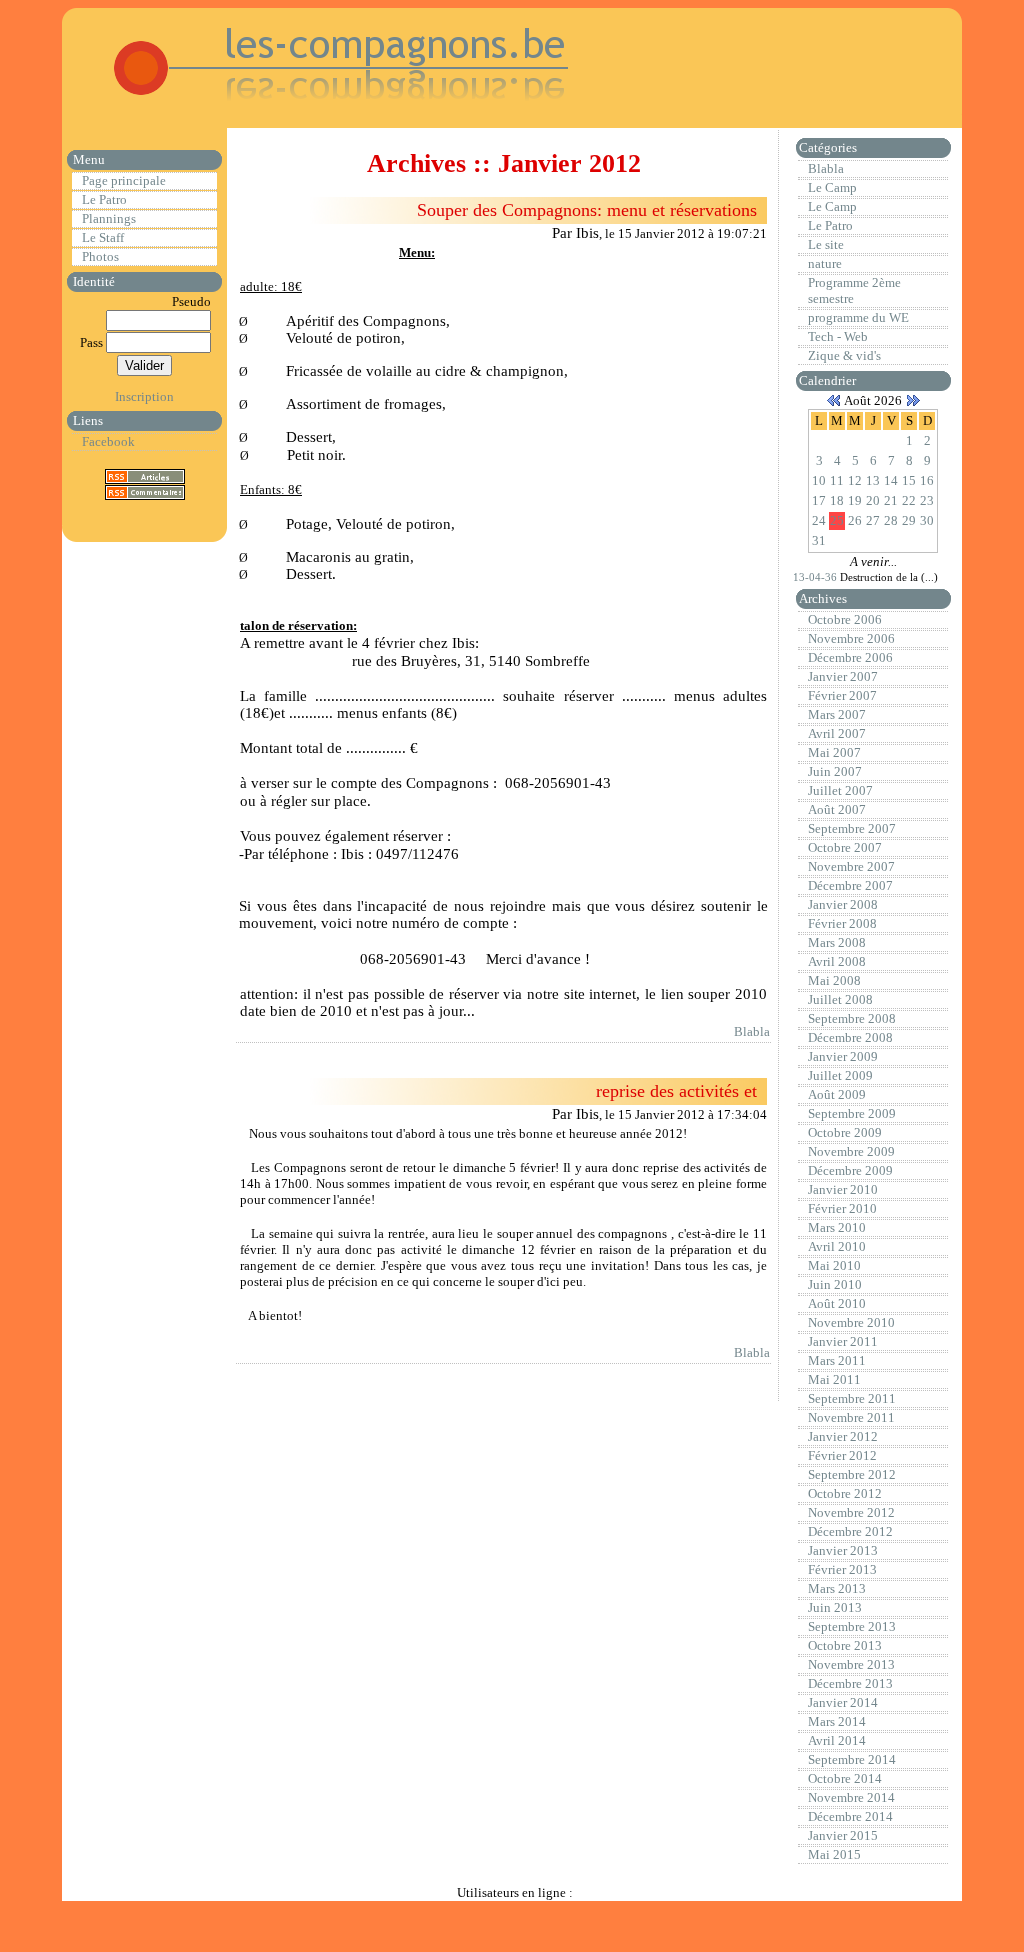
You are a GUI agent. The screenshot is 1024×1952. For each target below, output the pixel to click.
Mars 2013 (837, 1588)
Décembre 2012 (850, 1531)
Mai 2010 (834, 1265)
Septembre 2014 (852, 1759)
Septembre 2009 (852, 1113)
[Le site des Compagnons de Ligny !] (318, 109)
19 (855, 500)
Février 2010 (842, 1208)
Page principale (124, 180)
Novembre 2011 (851, 1417)
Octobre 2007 (845, 847)
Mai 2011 (834, 1379)
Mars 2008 (837, 942)
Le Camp (832, 187)
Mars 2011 (837, 1360)
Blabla (752, 1031)
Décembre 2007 (850, 885)
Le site (826, 244)
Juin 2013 (835, 1607)
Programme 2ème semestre (854, 290)
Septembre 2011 (852, 1398)
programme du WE (858, 317)
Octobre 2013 (845, 1645)
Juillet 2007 (840, 790)
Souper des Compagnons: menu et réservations (587, 210)
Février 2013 (842, 1569)
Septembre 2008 (852, 1018)
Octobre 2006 (845, 619)
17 (819, 500)
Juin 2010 (835, 1284)
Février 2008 (842, 923)
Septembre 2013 (852, 1626)
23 (927, 500)
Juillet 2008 (840, 999)
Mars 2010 (837, 1227)
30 (927, 520)
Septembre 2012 (852, 1474)
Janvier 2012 (843, 1436)
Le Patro (104, 199)
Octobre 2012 (845, 1493)
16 (927, 480)
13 (873, 480)
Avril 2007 (837, 733)
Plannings (109, 218)
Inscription (144, 396)
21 (891, 500)
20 (873, 500)
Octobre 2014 (845, 1778)
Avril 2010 (837, 1246)
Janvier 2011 (843, 1341)
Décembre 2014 (850, 1816)
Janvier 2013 (843, 1550)
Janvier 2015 (843, 1835)
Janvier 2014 (843, 1702)
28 (891, 520)
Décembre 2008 (850, 1037)
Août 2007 (837, 809)
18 (837, 500)
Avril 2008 (837, 961)
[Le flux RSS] (145, 475)
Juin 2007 (835, 771)
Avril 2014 (837, 1740)
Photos (100, 256)
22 (909, 500)
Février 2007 (842, 695)
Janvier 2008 (843, 904)
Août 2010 (837, 1303)
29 (909, 520)
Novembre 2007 (851, 866)
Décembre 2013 (850, 1683)
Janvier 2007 (843, 676)
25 (837, 520)
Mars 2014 (837, 1721)
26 (855, 520)
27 (873, 520)
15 (909, 480)
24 (819, 520)
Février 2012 (842, 1455)
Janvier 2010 (843, 1189)
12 (855, 480)
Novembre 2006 (851, 638)
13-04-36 (816, 577)
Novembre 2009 (851, 1151)
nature (825, 263)
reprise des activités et (676, 1091)
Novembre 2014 (851, 1797)
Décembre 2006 (850, 657)
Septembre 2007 (852, 828)
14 (891, 480)
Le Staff (103, 237)
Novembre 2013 (851, 1664)
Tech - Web (838, 336)
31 (819, 540)
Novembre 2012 (851, 1512)
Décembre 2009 (850, 1170)
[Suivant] (913, 400)
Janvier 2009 (843, 1056)
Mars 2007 (837, 714)
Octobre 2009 (845, 1132)
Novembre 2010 (851, 1322)
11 (837, 480)
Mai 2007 (834, 752)
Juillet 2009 (840, 1075)
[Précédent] (834, 400)
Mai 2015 (834, 1854)
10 (819, 480)
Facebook (108, 441)
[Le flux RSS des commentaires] (145, 491)
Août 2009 (837, 1094)
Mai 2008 (834, 980)
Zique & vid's (844, 355)
